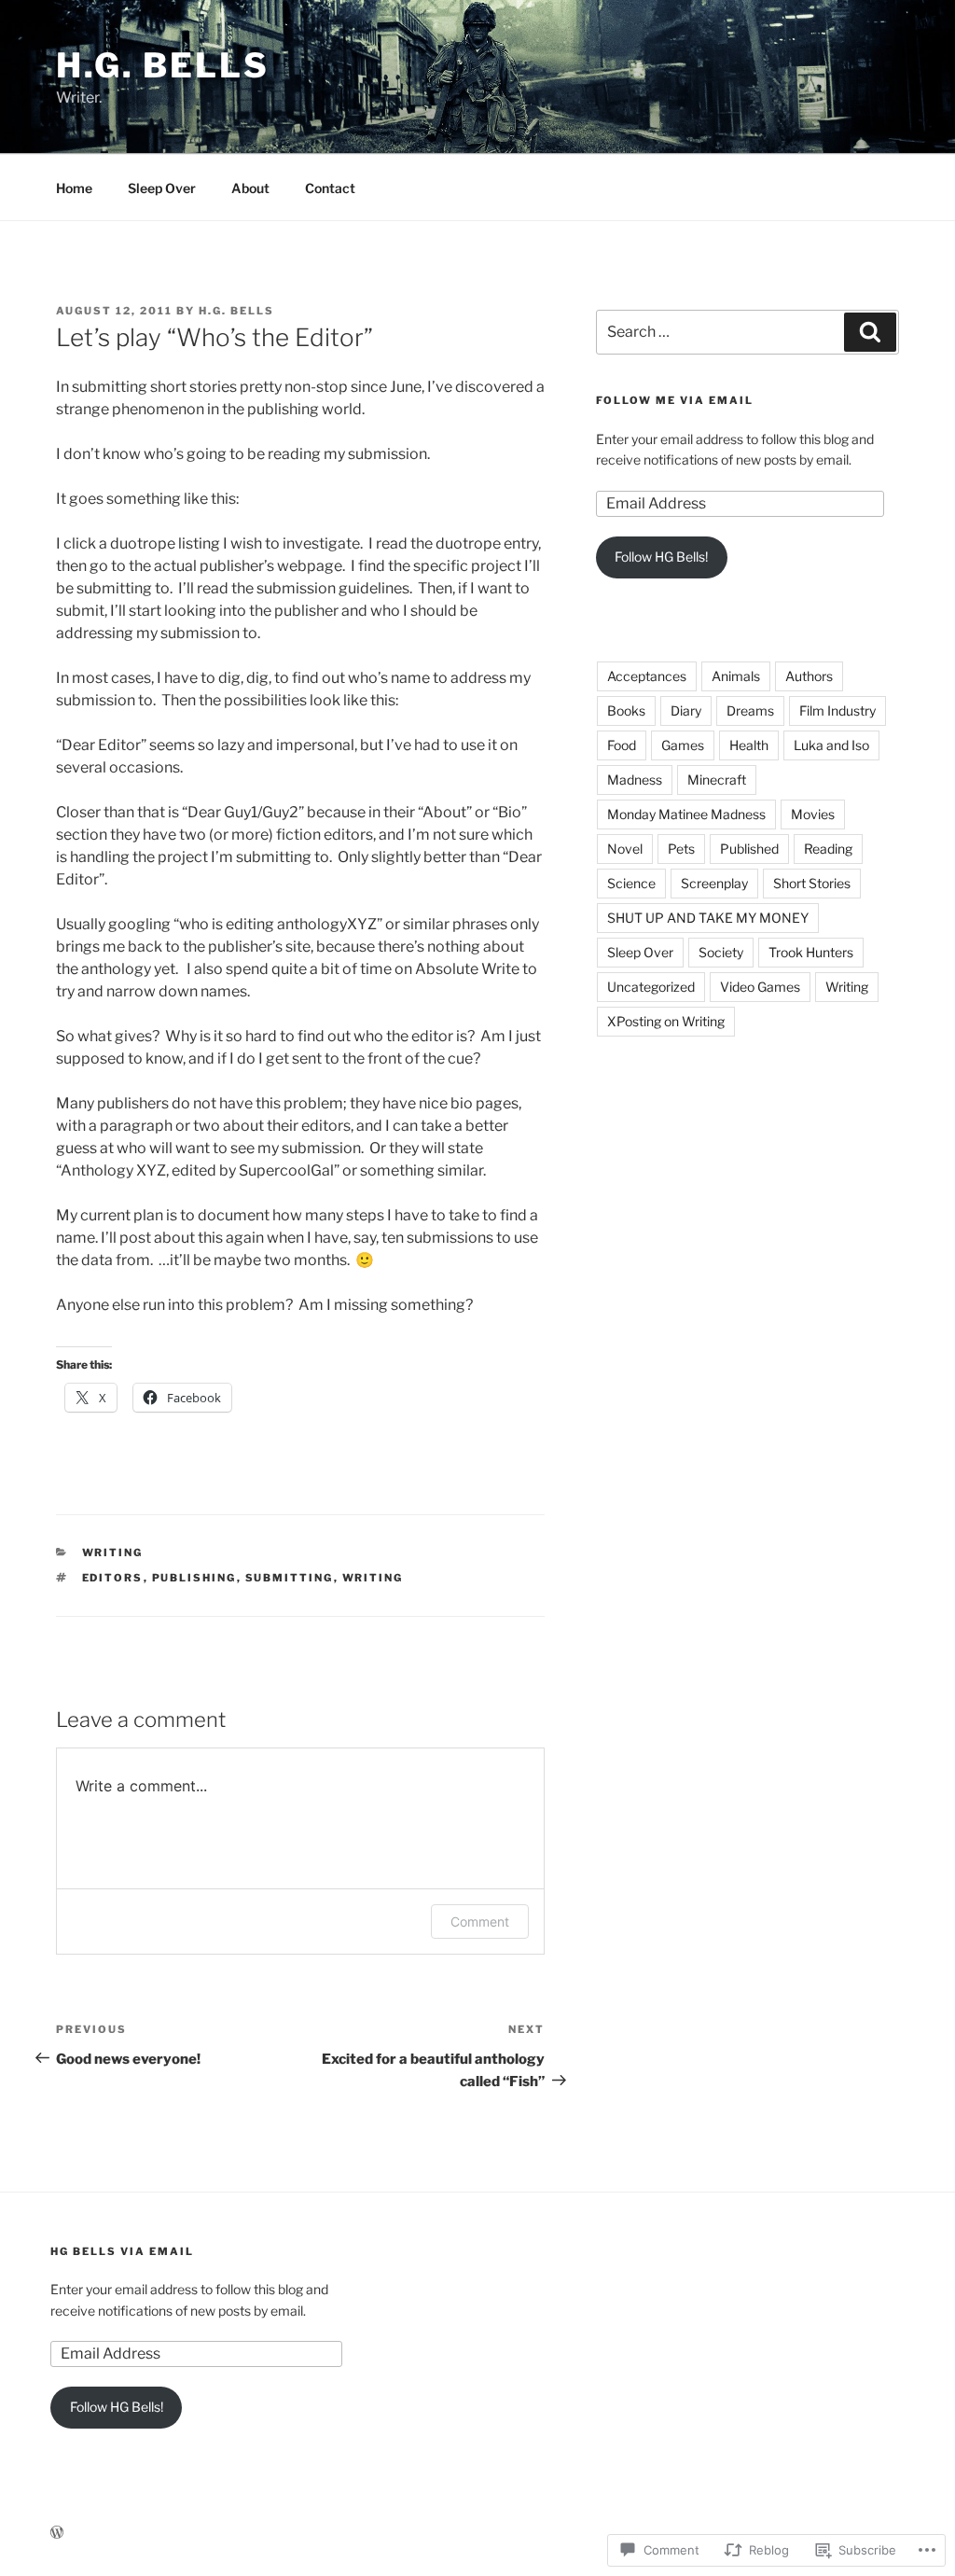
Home (74, 188)
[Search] (870, 332)
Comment (480, 1922)
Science (631, 883)
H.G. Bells (163, 65)
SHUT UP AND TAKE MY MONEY (708, 918)
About (250, 188)
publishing (194, 1578)
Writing (113, 1553)
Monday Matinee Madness (686, 814)
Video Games (760, 987)
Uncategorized (651, 987)
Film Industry (837, 710)
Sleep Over (162, 188)
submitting (290, 1578)
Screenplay (714, 883)
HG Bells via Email (122, 2251)
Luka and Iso (831, 745)
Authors (809, 676)
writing (373, 1578)
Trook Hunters (811, 952)
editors (113, 1578)
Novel (625, 849)
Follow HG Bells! (661, 557)
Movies (813, 814)
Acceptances (647, 676)
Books (626, 710)
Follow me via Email (675, 400)
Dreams (750, 710)
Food (622, 745)
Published (749, 849)
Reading (828, 849)
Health (749, 745)
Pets (681, 849)
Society (721, 952)
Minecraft (717, 780)
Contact (330, 188)
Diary (686, 710)
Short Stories (812, 883)
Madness (635, 780)
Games (683, 745)
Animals (736, 676)
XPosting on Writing (666, 1021)
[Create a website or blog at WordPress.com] (57, 2533)
